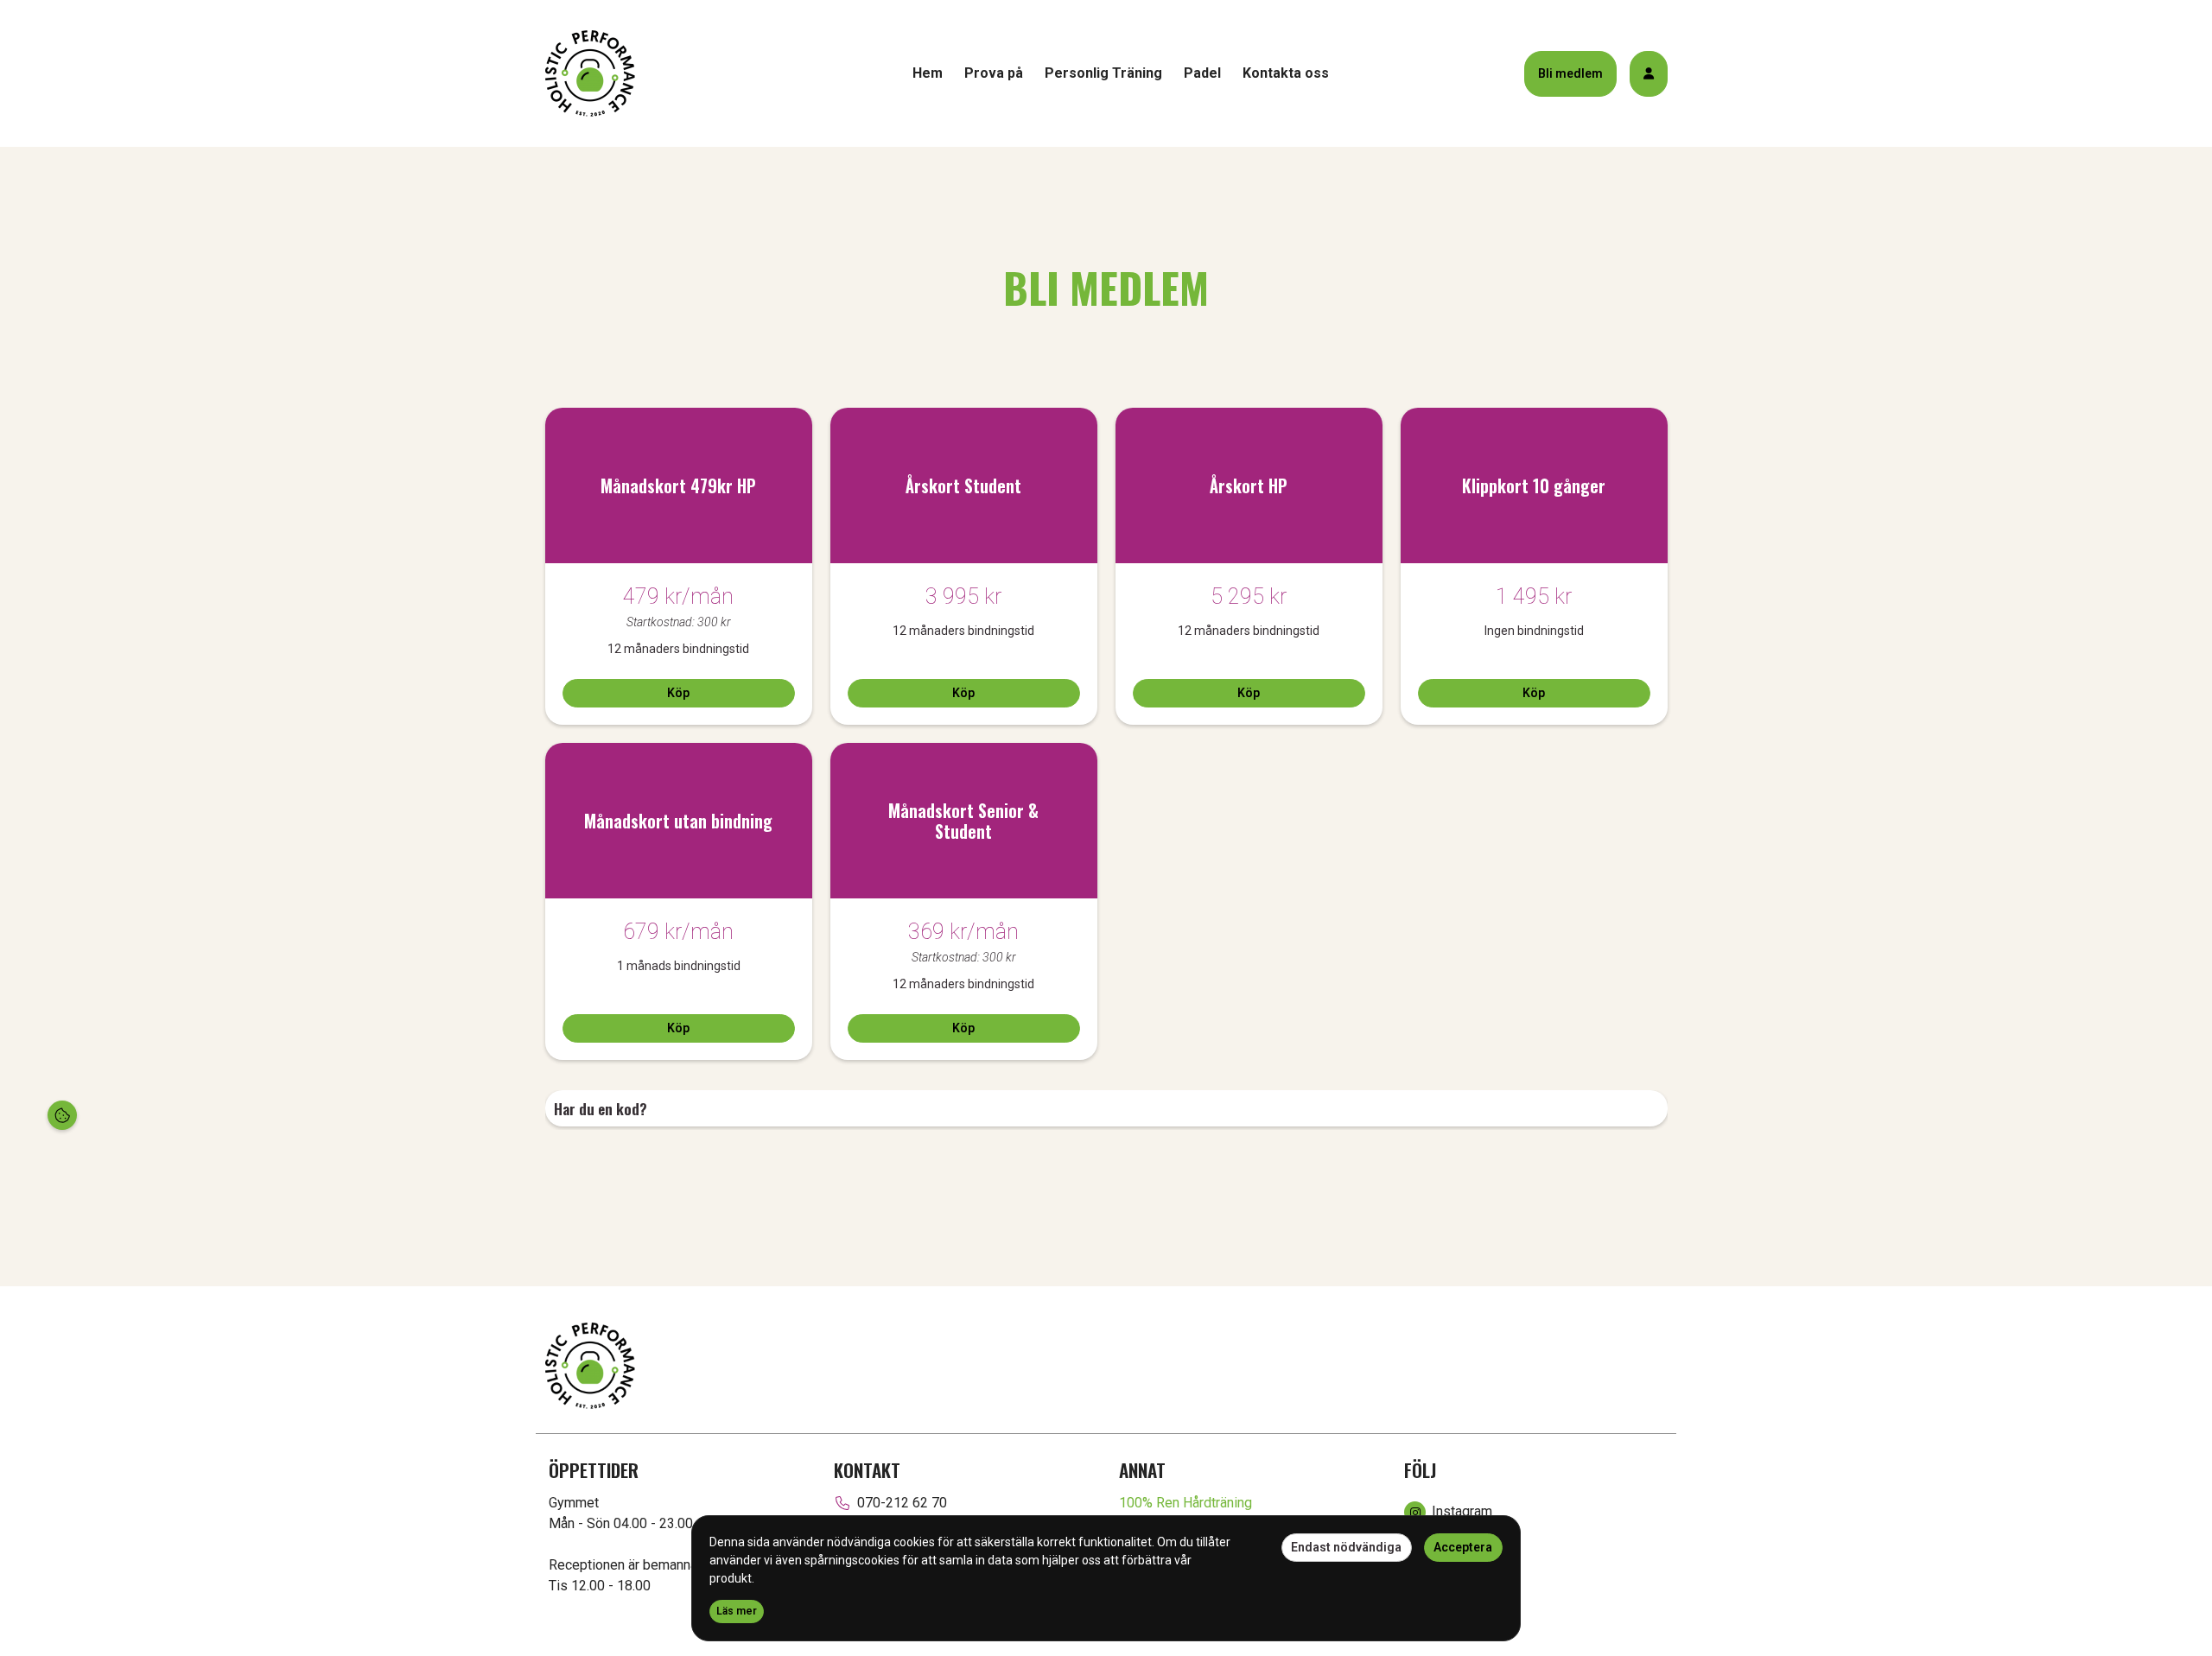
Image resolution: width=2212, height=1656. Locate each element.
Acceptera (1463, 1547)
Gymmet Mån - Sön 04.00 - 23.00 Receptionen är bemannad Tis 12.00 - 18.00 (627, 1544)
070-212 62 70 (902, 1503)
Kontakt (867, 1470)
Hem (928, 73)
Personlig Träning (1103, 73)
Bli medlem (1570, 73)
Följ (1420, 1470)
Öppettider (594, 1470)
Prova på (994, 73)
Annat (1142, 1470)
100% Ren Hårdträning (1185, 1503)
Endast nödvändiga (1346, 1547)
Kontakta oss (1286, 73)
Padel (1202, 73)
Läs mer (737, 1611)
